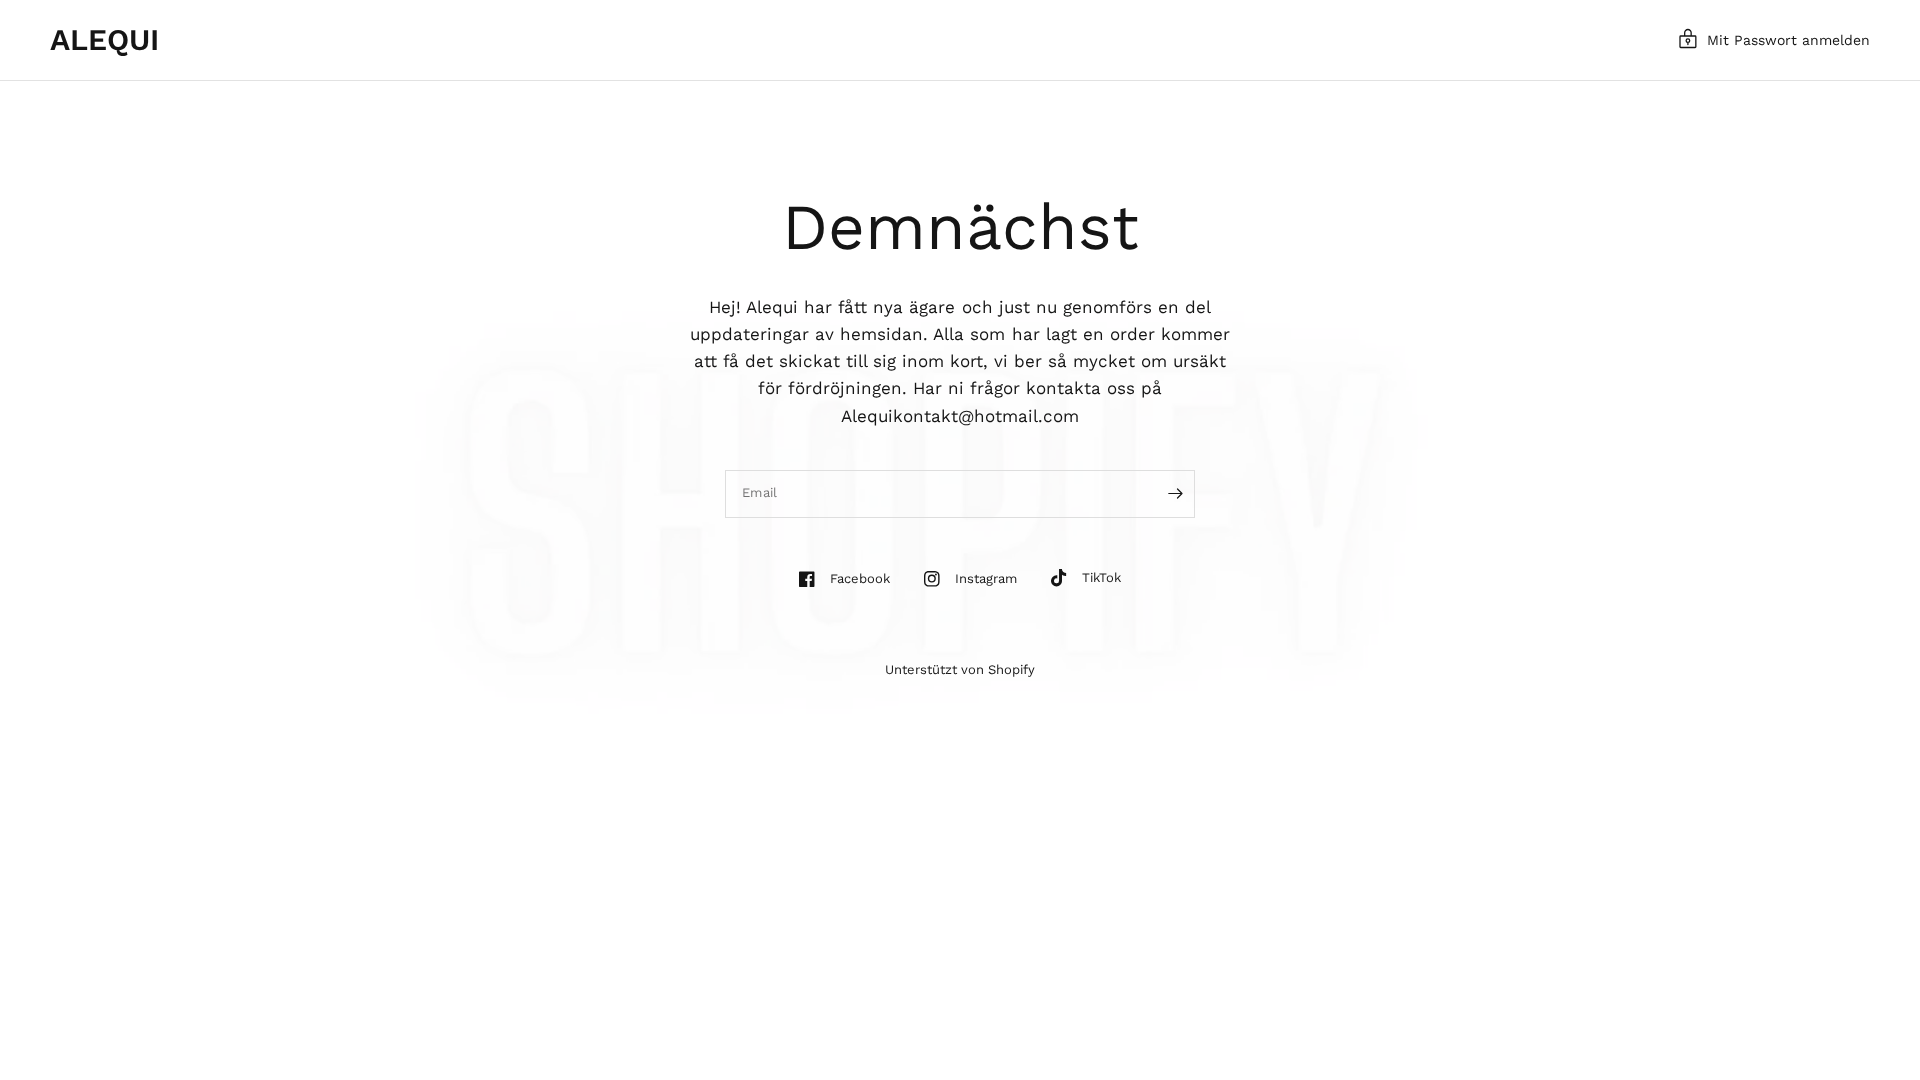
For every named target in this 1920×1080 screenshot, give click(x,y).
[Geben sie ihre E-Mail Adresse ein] (1175, 494)
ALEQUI (104, 40)
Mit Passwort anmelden (1788, 40)
